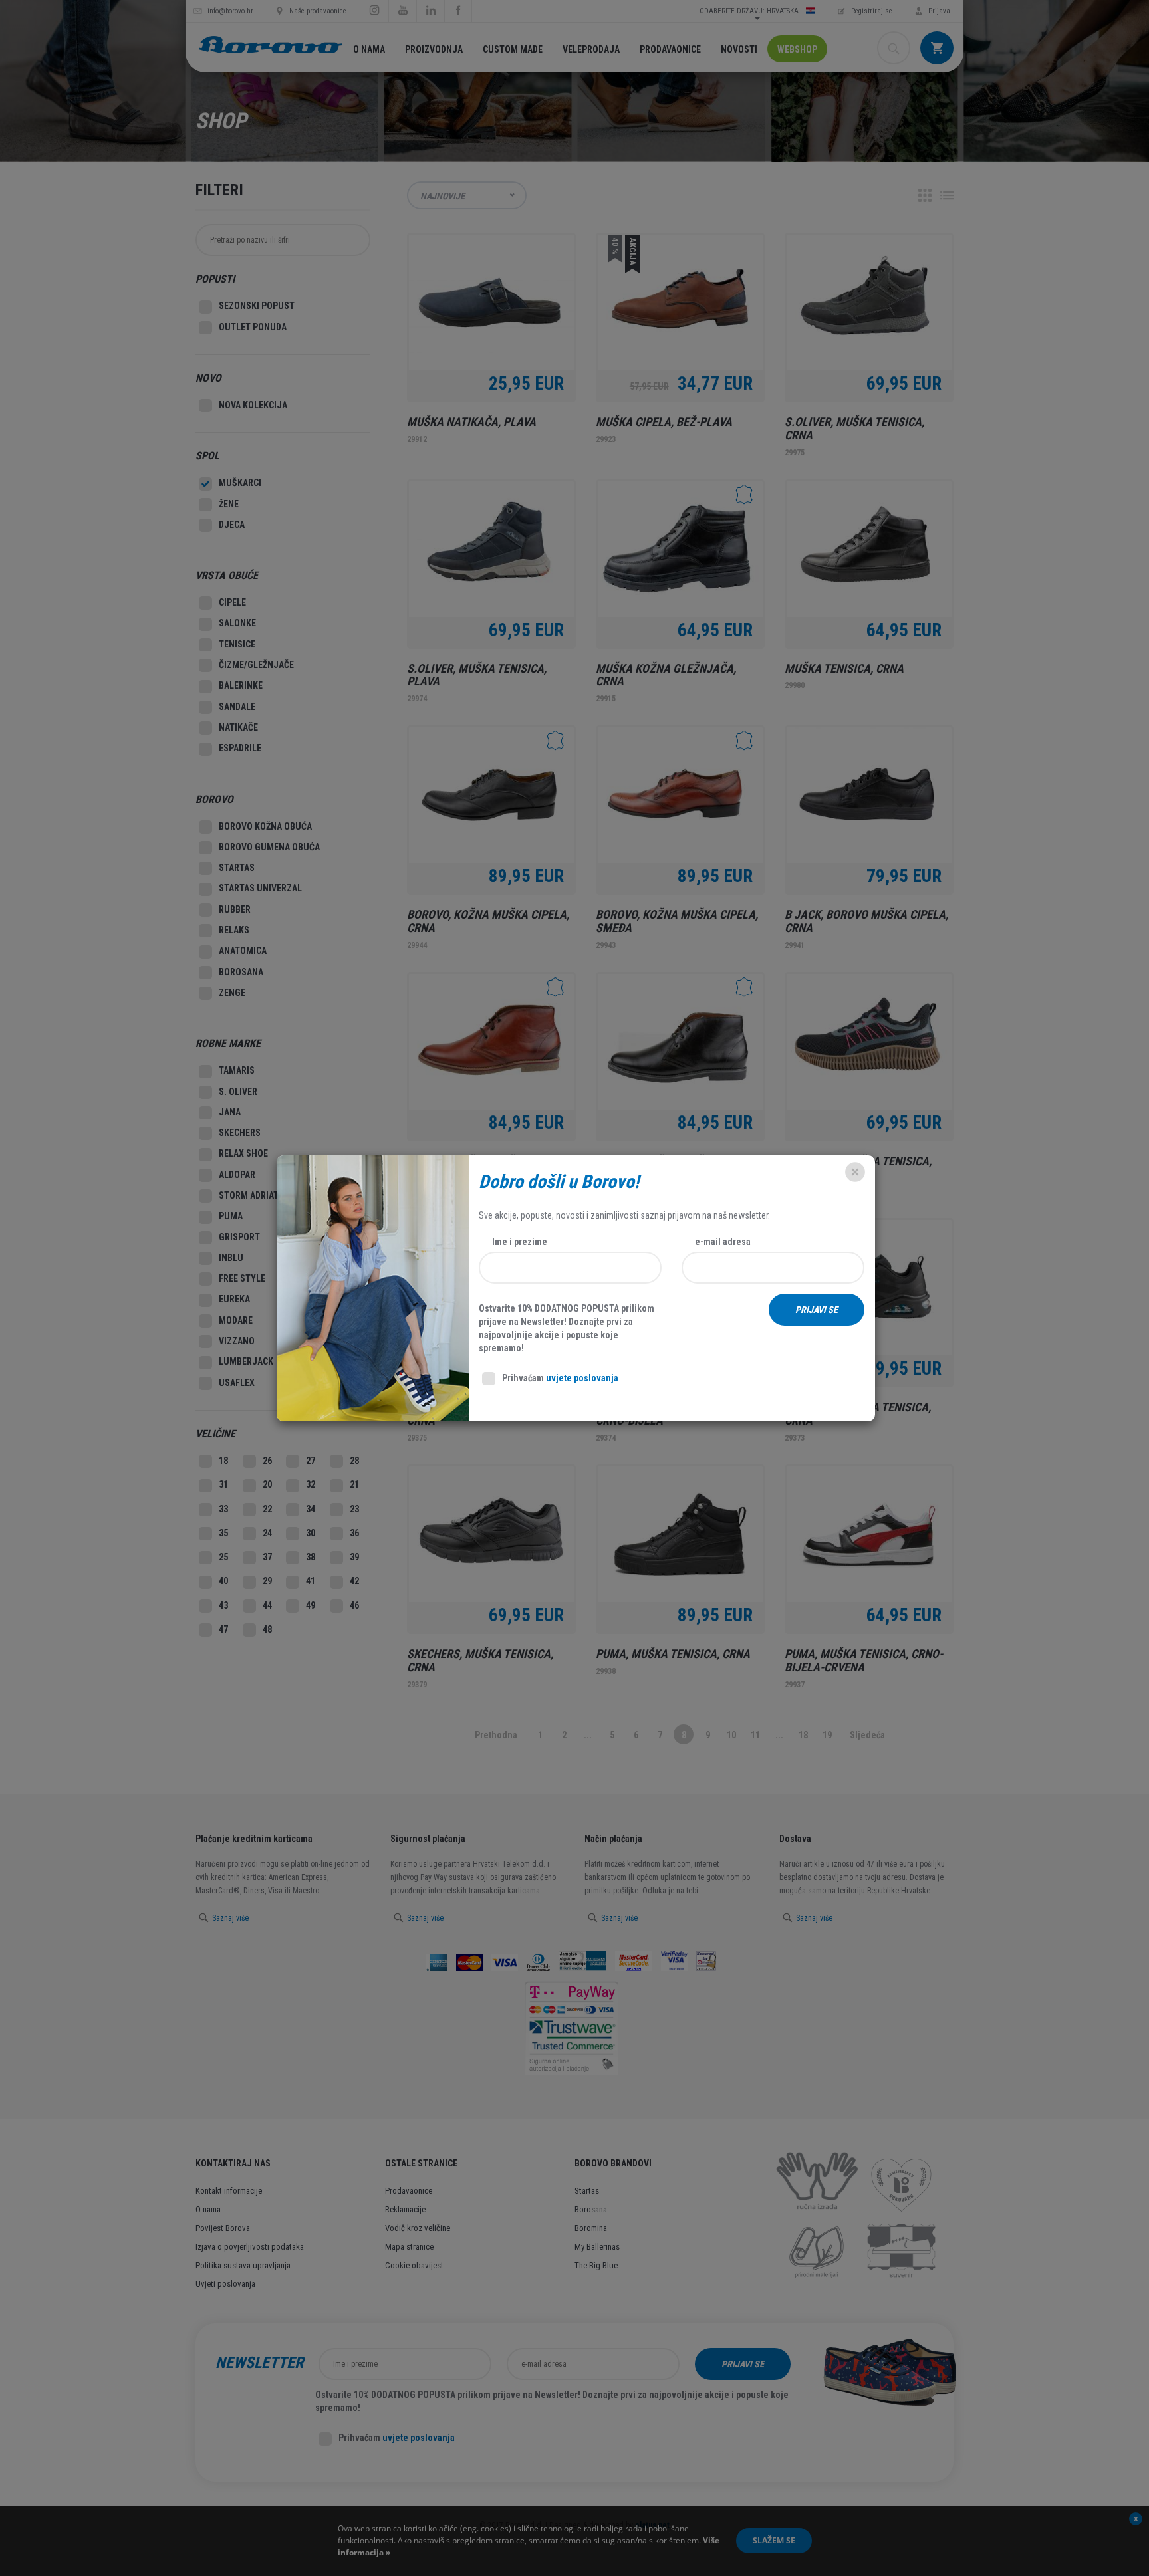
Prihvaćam (560, 1378)
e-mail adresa (723, 1242)
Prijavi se (817, 1310)
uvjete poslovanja (582, 1378)
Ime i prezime (520, 1242)
